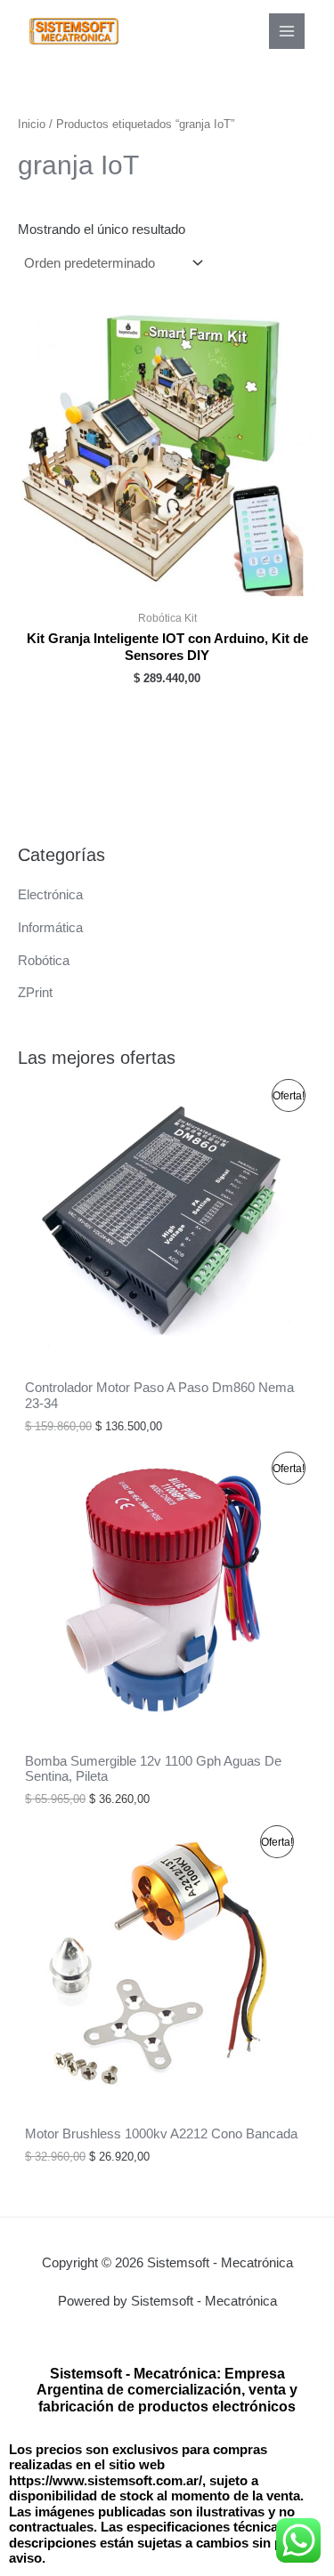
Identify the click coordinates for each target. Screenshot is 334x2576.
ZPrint (35, 993)
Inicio (32, 124)
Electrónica (50, 895)
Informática (50, 928)
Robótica (44, 961)
